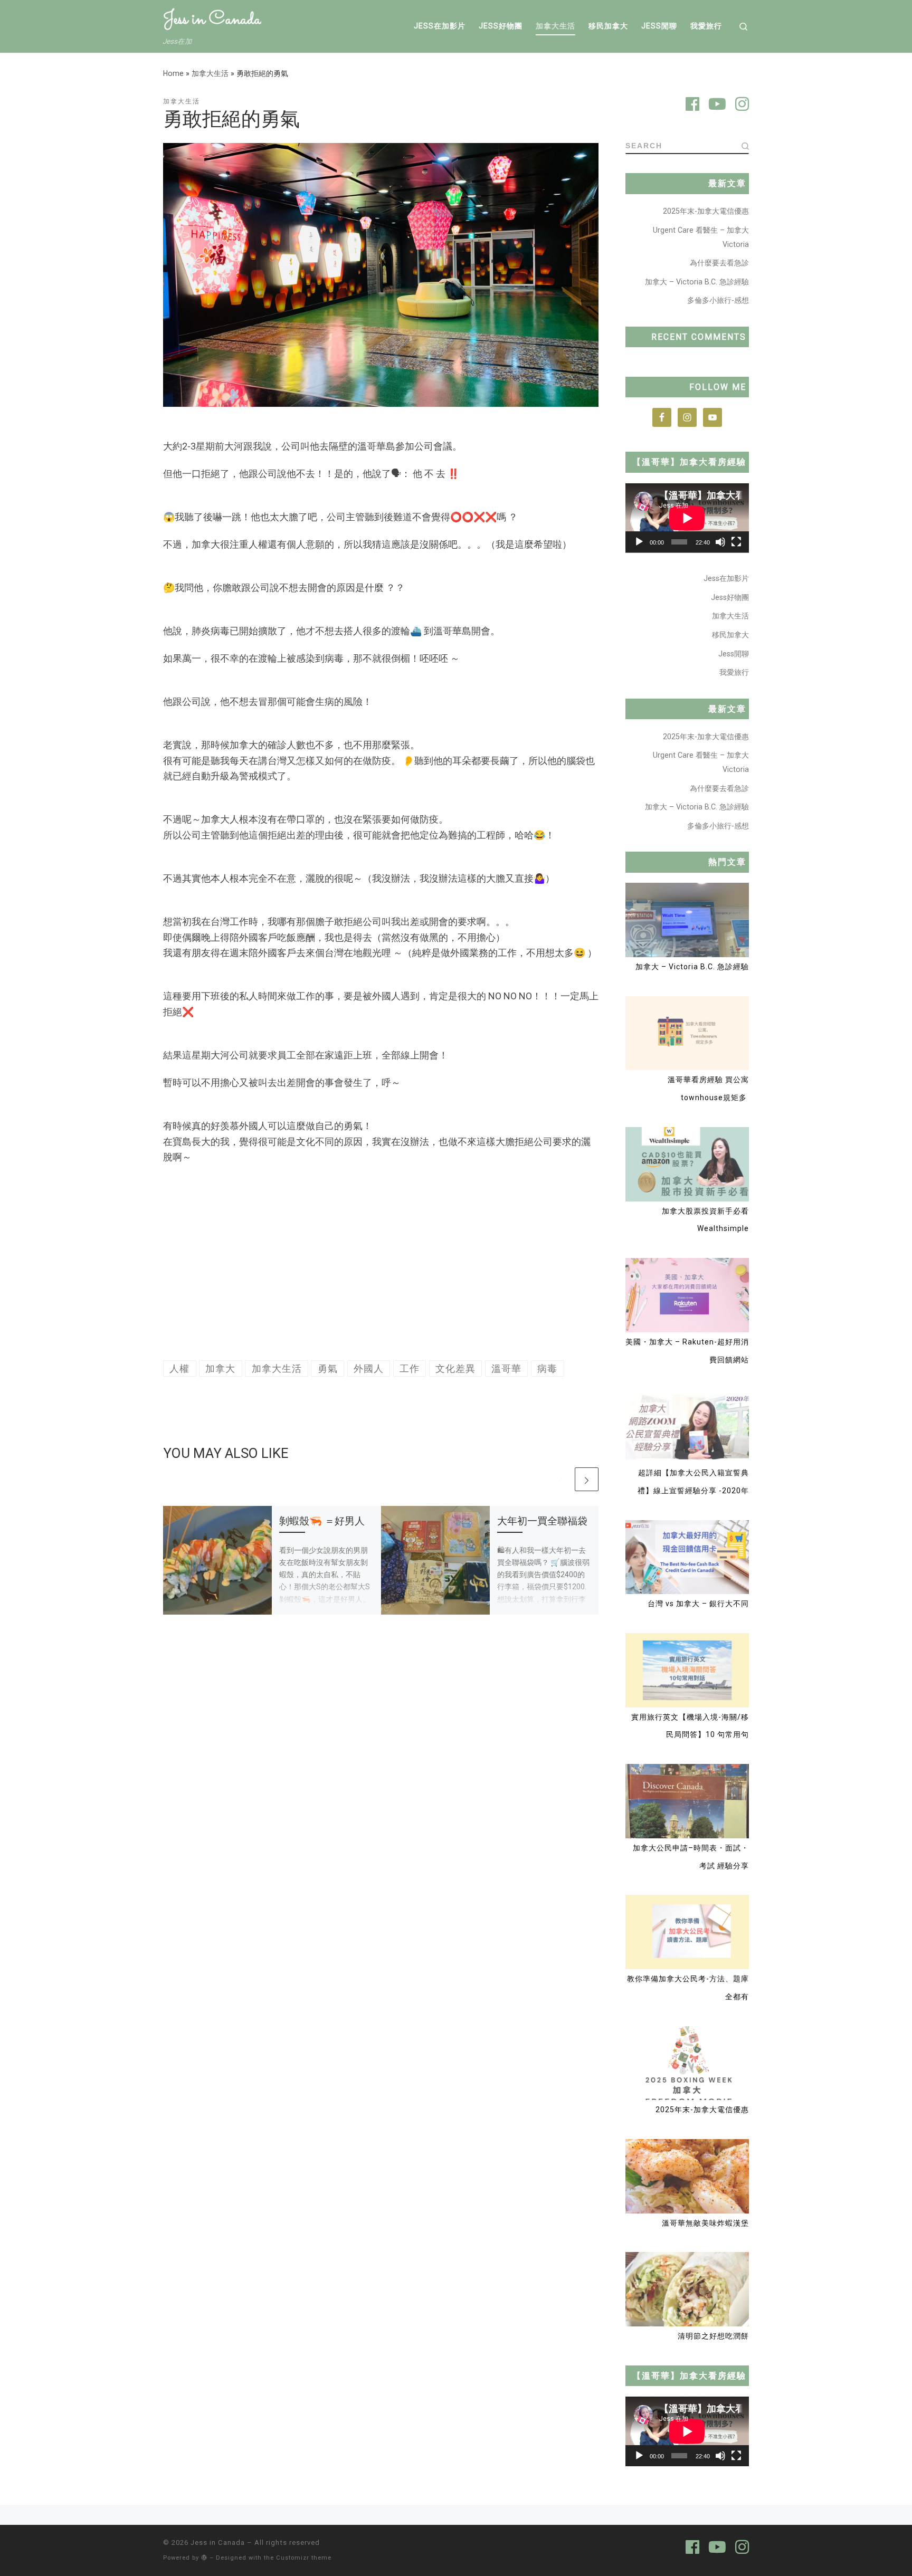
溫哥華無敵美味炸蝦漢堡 (705, 2223)
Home (173, 73)
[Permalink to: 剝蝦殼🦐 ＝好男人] (217, 1560)
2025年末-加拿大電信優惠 (706, 211)
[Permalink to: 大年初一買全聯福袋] (435, 1560)
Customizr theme (304, 2558)
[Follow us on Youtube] (717, 106)
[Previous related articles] (561, 1479)
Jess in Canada (218, 2542)
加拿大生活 (210, 73)
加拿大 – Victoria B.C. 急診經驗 (697, 282)
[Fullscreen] (736, 542)
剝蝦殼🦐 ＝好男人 (322, 1521)
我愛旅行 (734, 672)
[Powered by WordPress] (204, 2557)
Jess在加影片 (726, 578)
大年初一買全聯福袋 (542, 1521)
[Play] (639, 542)
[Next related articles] (587, 1479)
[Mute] (720, 542)
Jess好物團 (730, 597)
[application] (687, 518)
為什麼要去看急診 (719, 263)
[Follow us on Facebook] (692, 106)
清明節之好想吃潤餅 (713, 2336)
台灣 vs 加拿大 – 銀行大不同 (698, 1604)
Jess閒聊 (734, 654)
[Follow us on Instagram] (742, 106)
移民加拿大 (730, 635)
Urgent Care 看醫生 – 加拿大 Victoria (701, 237)
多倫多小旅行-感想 (718, 300)
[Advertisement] (381, 1263)
